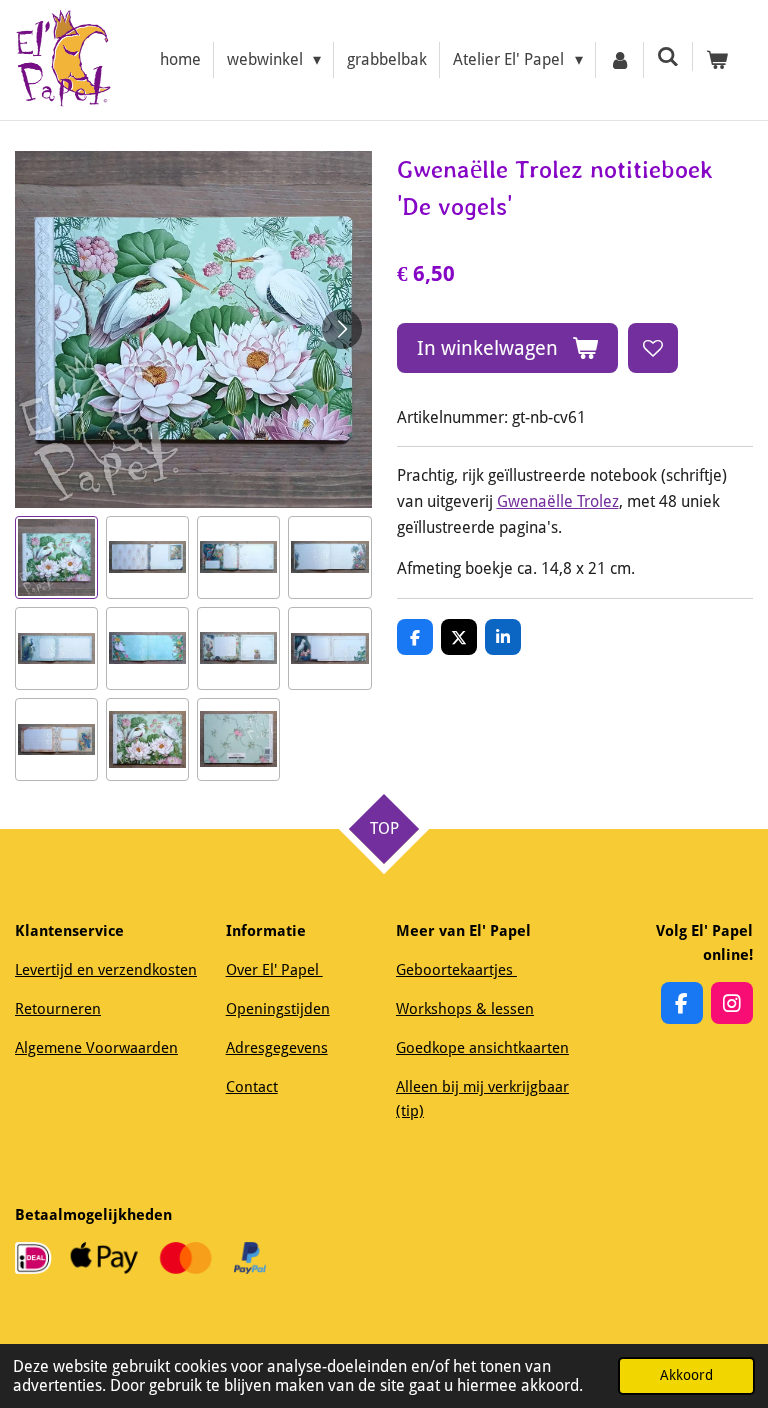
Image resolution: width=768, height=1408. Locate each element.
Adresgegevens (277, 1048)
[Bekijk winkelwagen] (717, 60)
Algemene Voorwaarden (96, 1048)
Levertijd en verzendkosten (106, 970)
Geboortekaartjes (456, 970)
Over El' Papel (274, 970)
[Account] (620, 60)
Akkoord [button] (686, 1375)
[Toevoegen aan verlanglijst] (653, 348)
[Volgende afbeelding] (342, 329)
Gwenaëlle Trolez (558, 501)
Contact (252, 1087)
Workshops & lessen (465, 1009)
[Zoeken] (668, 56)
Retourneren (58, 1009)
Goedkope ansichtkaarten (482, 1048)
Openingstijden (278, 1009)
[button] (56, 557)
